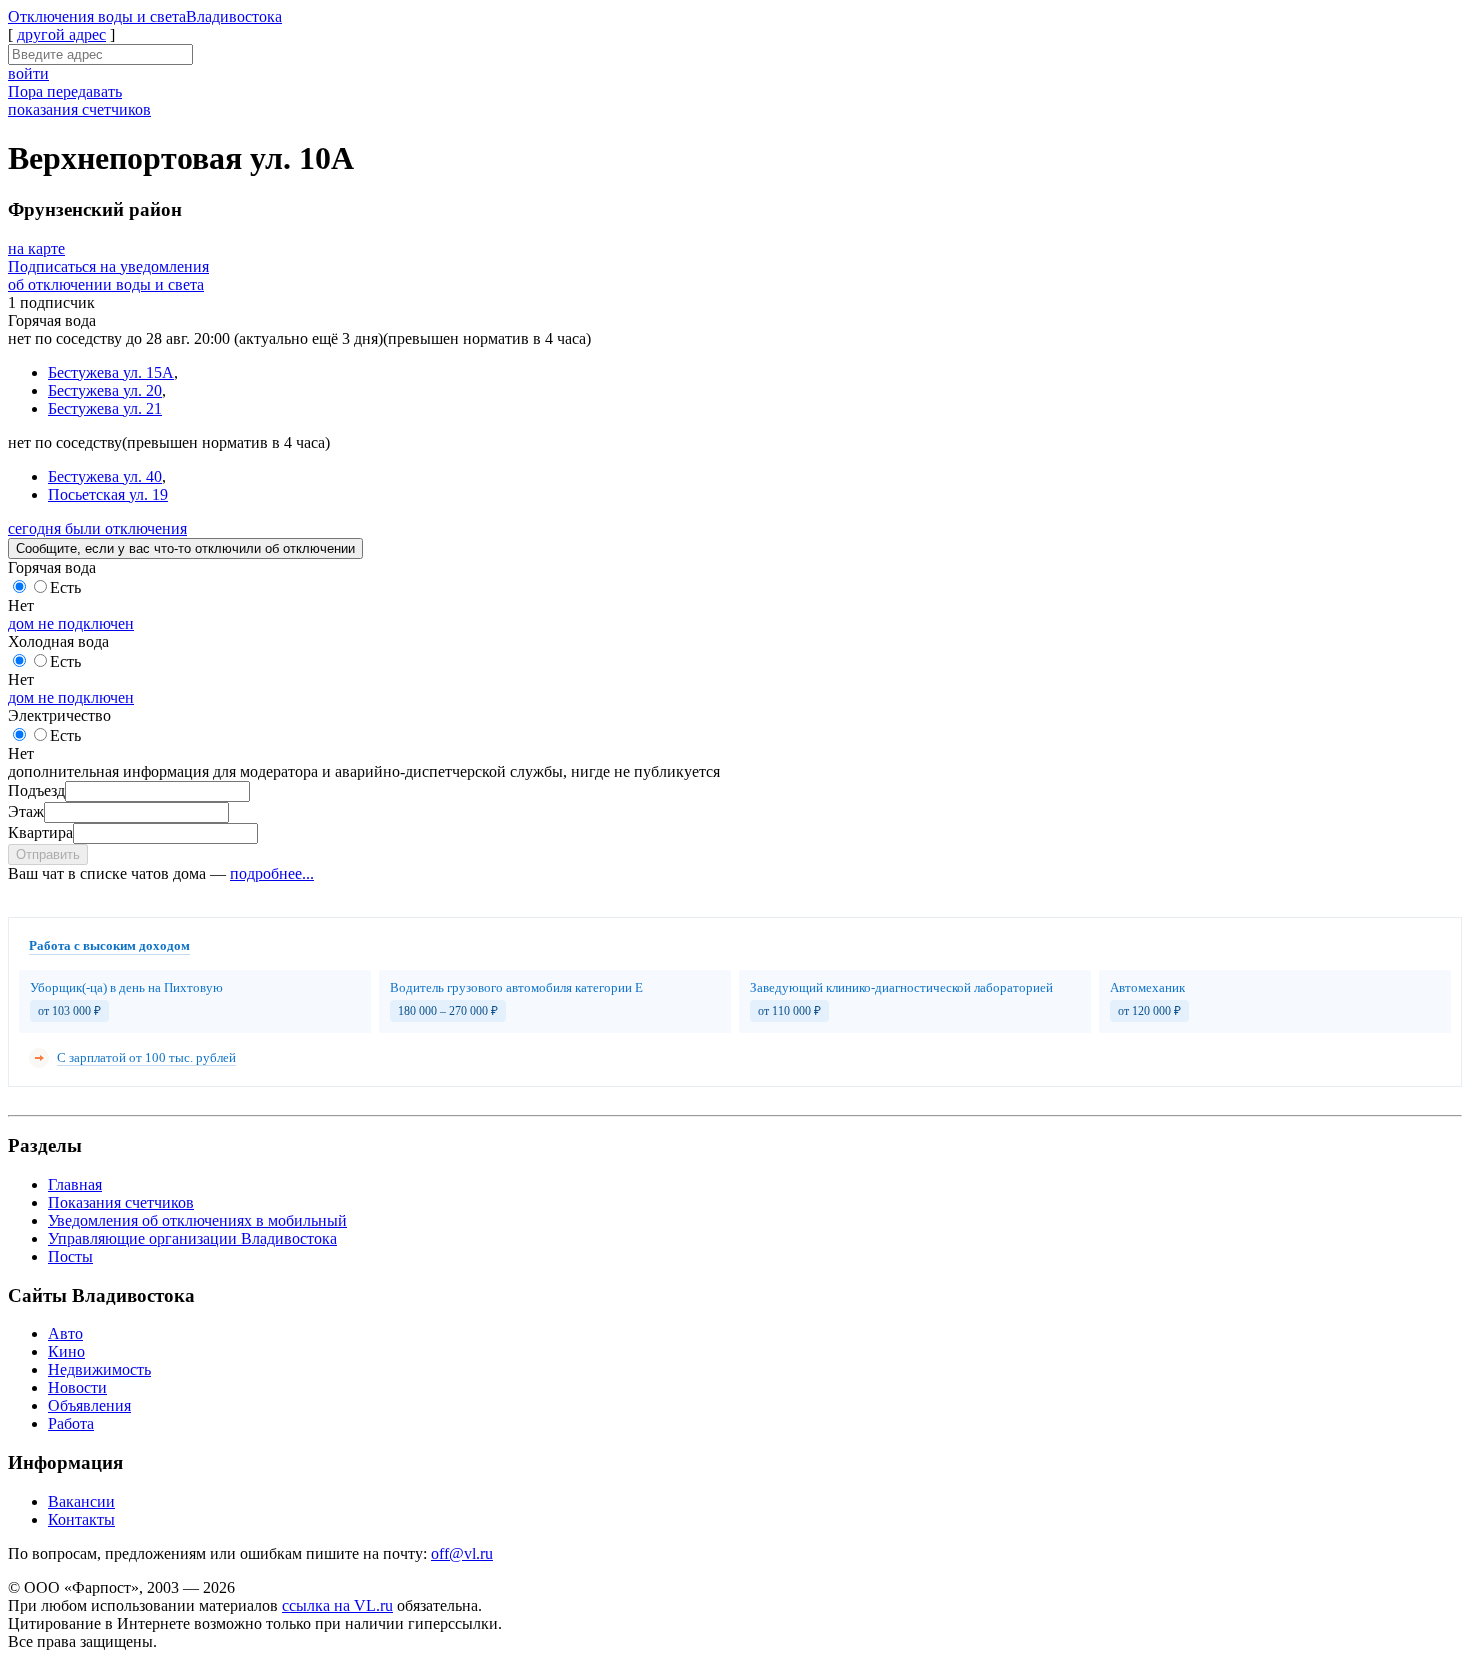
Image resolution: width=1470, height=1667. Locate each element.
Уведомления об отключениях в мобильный (197, 1220)
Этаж (26, 811)
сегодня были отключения (97, 528)
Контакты (81, 1519)
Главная (75, 1184)
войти (28, 73)
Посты (70, 1256)
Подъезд (36, 790)
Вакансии (81, 1501)
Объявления (89, 1405)
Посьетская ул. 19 (108, 494)
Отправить (48, 854)
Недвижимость (99, 1369)
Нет (21, 605)
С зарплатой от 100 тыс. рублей (146, 1057)
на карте (36, 248)
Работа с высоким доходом (109, 945)
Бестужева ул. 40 (105, 476)
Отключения (145, 16)
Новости (77, 1387)
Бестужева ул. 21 (105, 408)
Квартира (40, 832)
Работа (71, 1423)
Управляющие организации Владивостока (192, 1238)
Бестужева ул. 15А (111, 372)
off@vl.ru (462, 1553)
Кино (66, 1351)
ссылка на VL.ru (337, 1605)
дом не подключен (71, 623)
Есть (65, 587)
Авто (65, 1333)
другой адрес (61, 34)
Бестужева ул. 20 (105, 390)
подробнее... (272, 873)
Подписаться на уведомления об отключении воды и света (108, 275)
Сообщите (185, 548)
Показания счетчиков (121, 1202)
